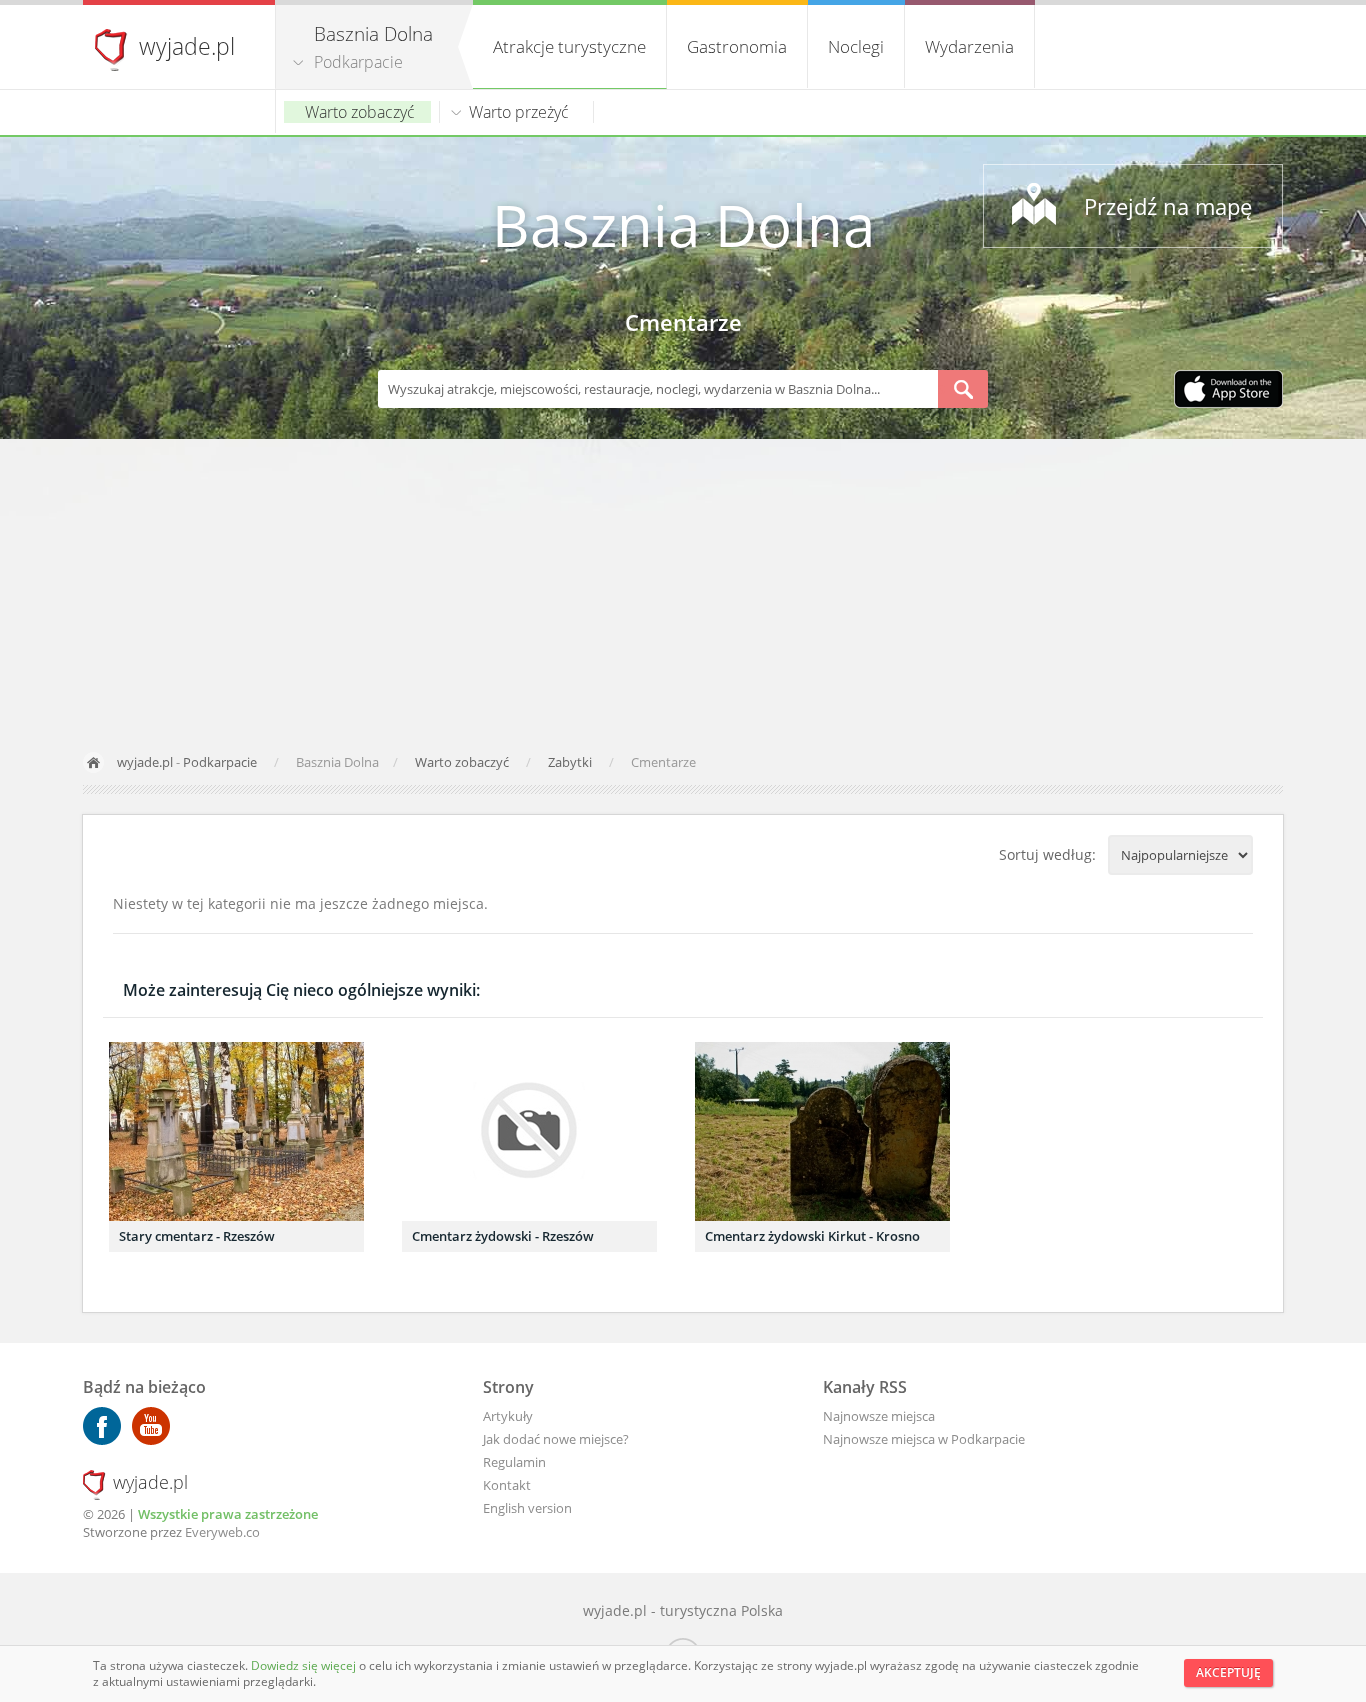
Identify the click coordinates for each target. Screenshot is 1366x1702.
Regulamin (514, 1462)
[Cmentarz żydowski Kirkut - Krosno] (822, 1131)
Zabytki (571, 762)
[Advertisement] (683, 589)
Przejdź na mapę (1168, 206)
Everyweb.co (222, 1532)
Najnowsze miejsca (879, 1416)
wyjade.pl (187, 46)
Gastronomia (737, 46)
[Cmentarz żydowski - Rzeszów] (529, 1131)
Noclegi (856, 46)
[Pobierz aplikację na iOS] (1228, 391)
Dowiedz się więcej (305, 1665)
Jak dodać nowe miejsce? (556, 1439)
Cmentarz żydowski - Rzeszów (503, 1236)
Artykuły (508, 1416)
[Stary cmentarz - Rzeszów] (236, 1131)
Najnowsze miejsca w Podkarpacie (924, 1439)
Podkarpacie (358, 62)
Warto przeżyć (519, 112)
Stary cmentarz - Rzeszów (197, 1236)
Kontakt (507, 1485)
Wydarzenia (969, 46)
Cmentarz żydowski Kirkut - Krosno (812, 1236)
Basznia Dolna (683, 224)
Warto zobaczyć (360, 112)
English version (527, 1508)
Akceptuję (1228, 1672)
